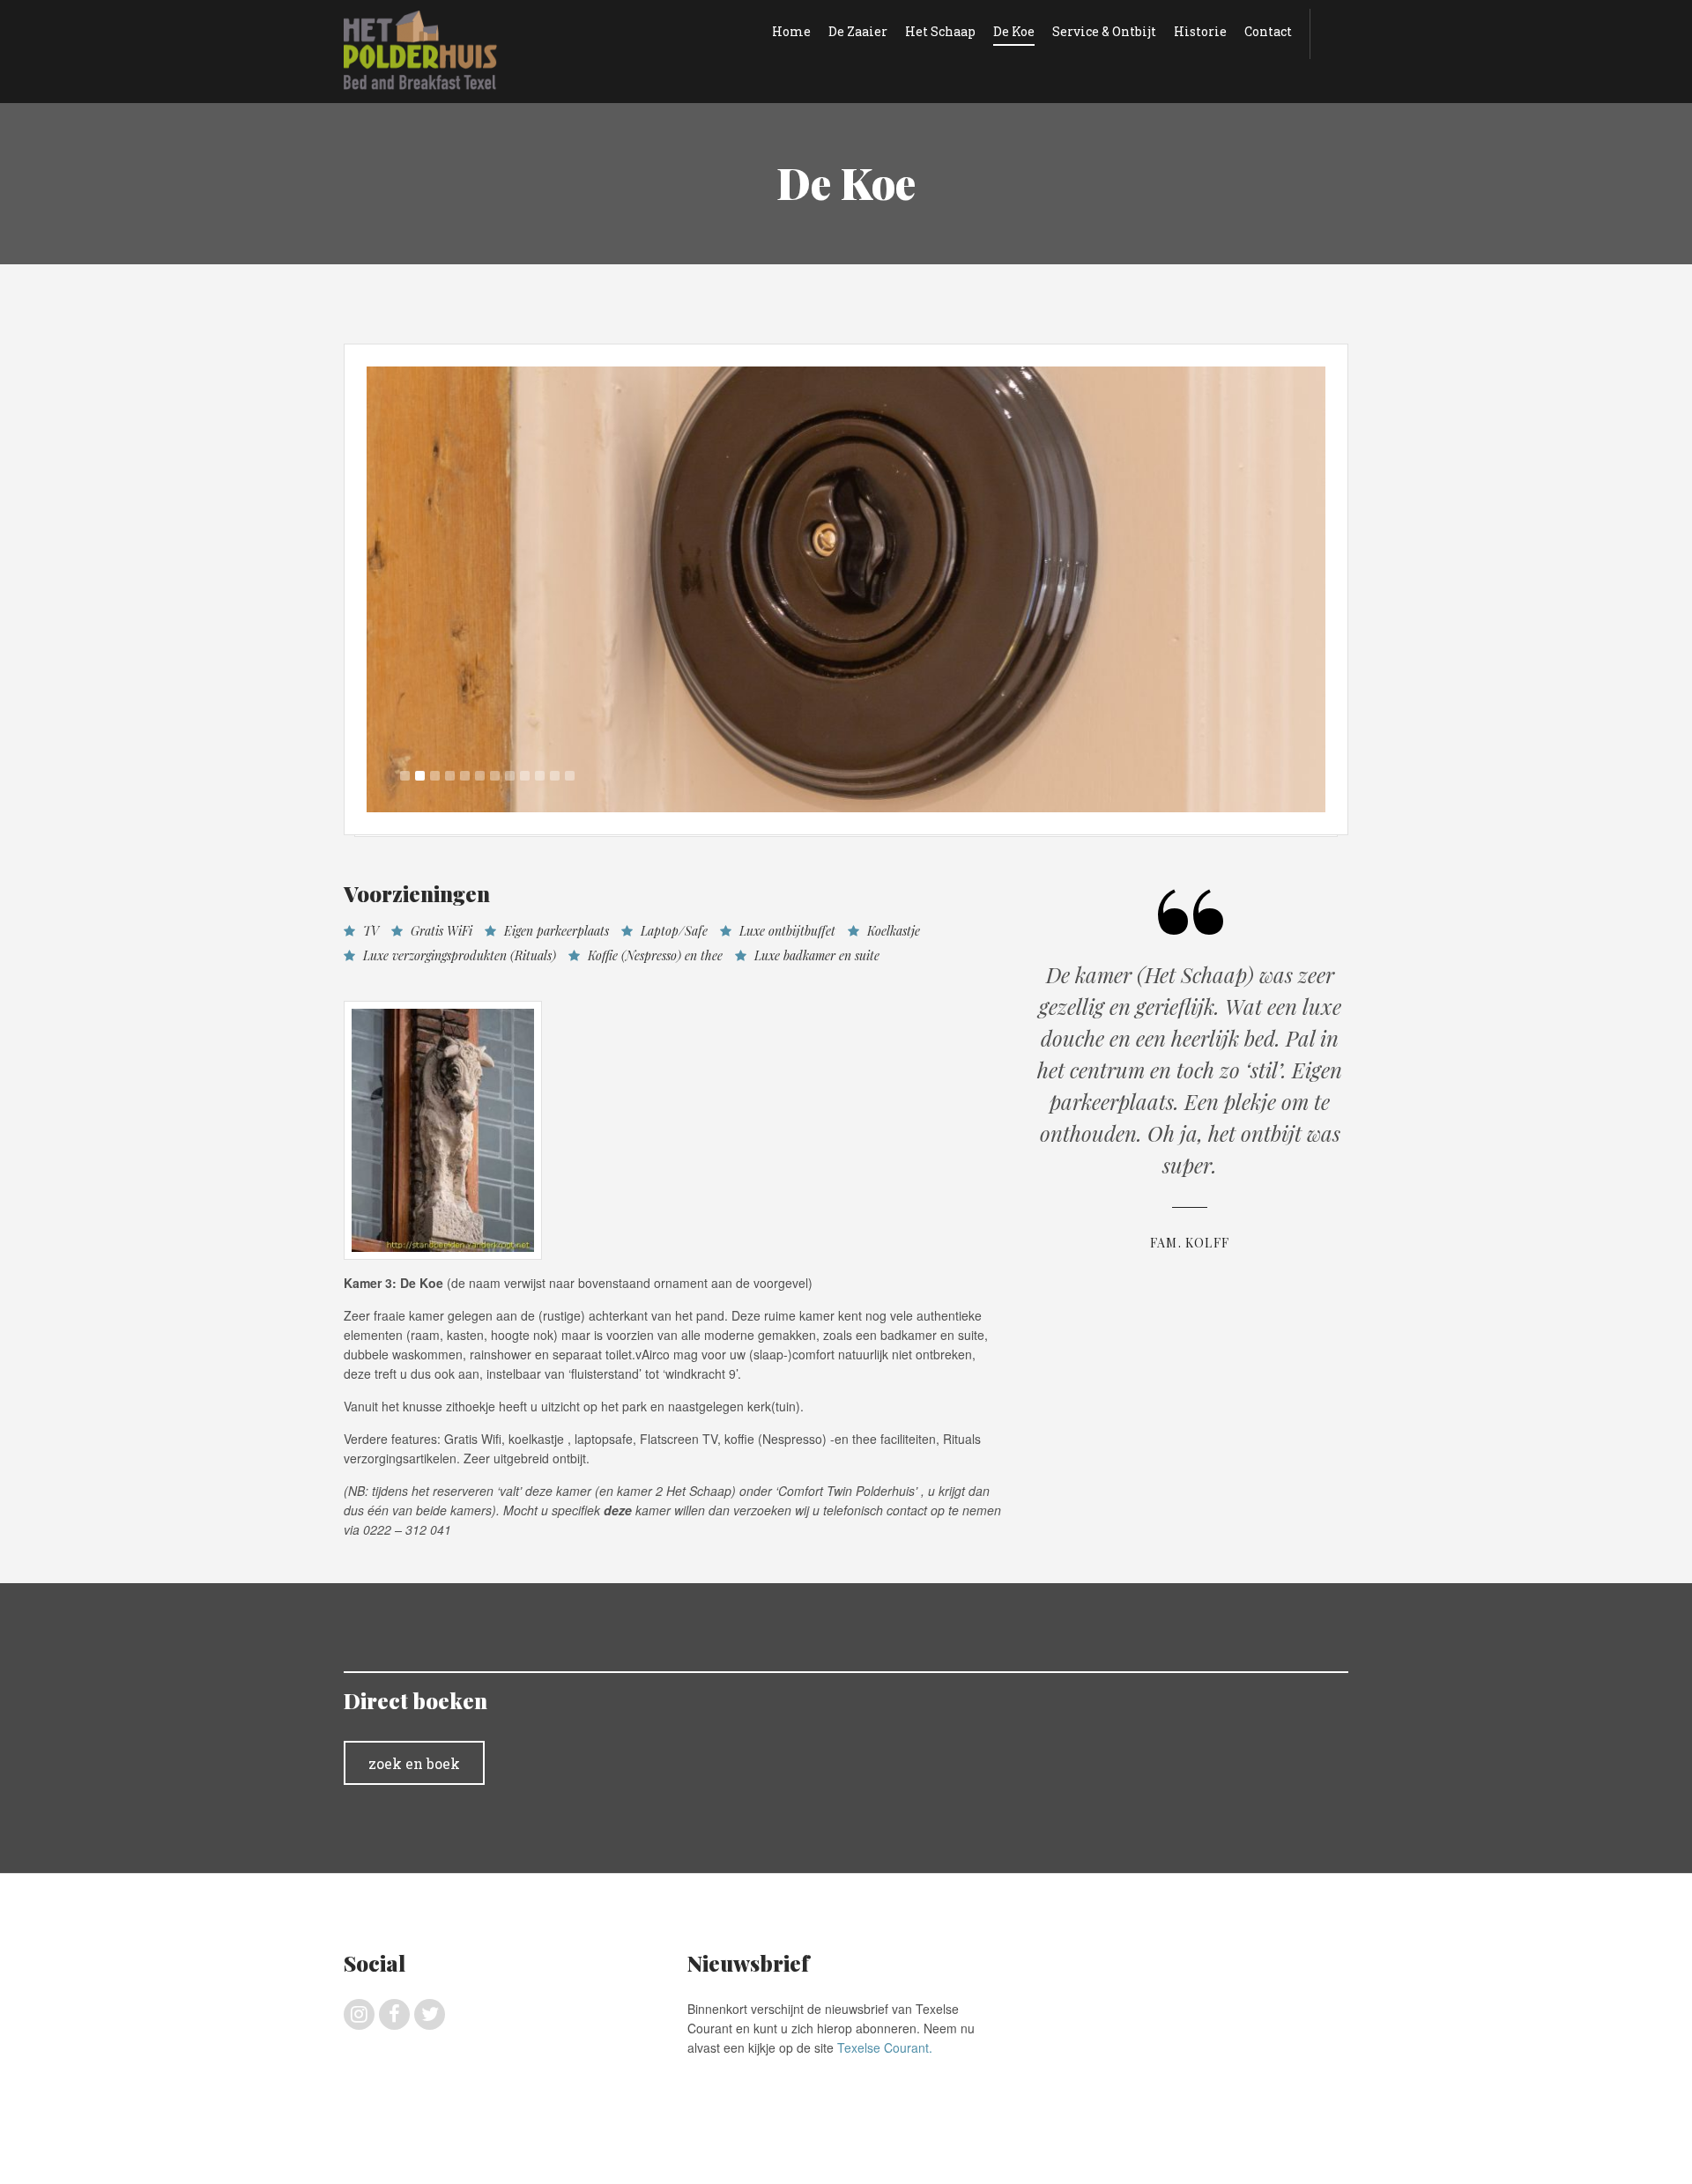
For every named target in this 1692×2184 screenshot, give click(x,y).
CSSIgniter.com (1309, 2158)
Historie (1200, 31)
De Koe (1014, 31)
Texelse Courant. (885, 2047)
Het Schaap (940, 31)
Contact (1268, 31)
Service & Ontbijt (1104, 31)
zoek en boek (414, 1763)
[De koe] (846, 589)
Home (791, 31)
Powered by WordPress (1143, 2158)
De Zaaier (858, 31)
